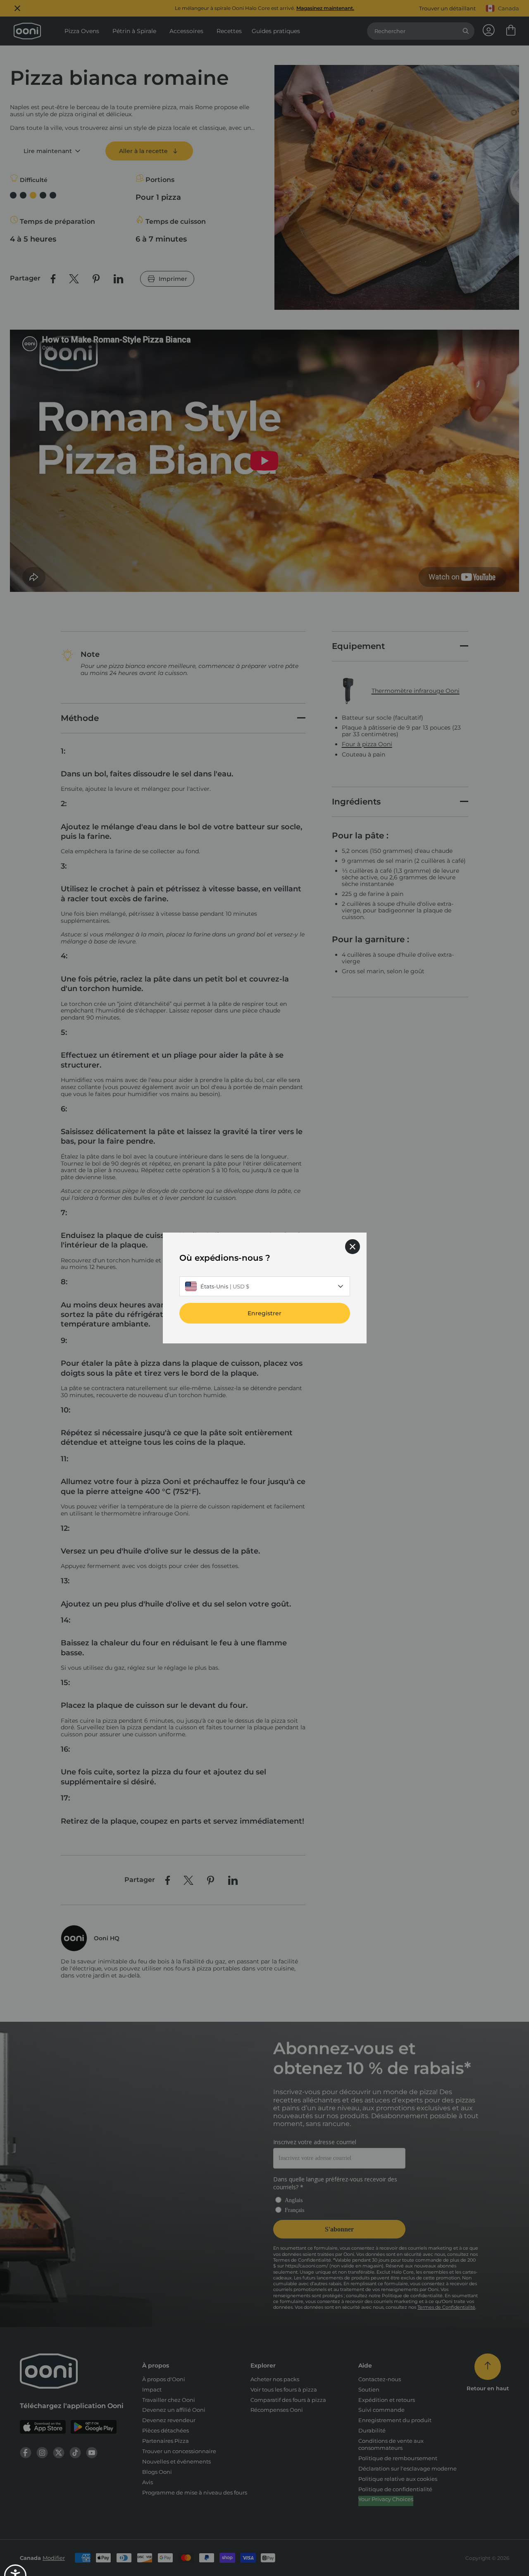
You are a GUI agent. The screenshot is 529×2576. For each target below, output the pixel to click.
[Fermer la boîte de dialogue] (353, 1247)
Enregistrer (264, 1313)
